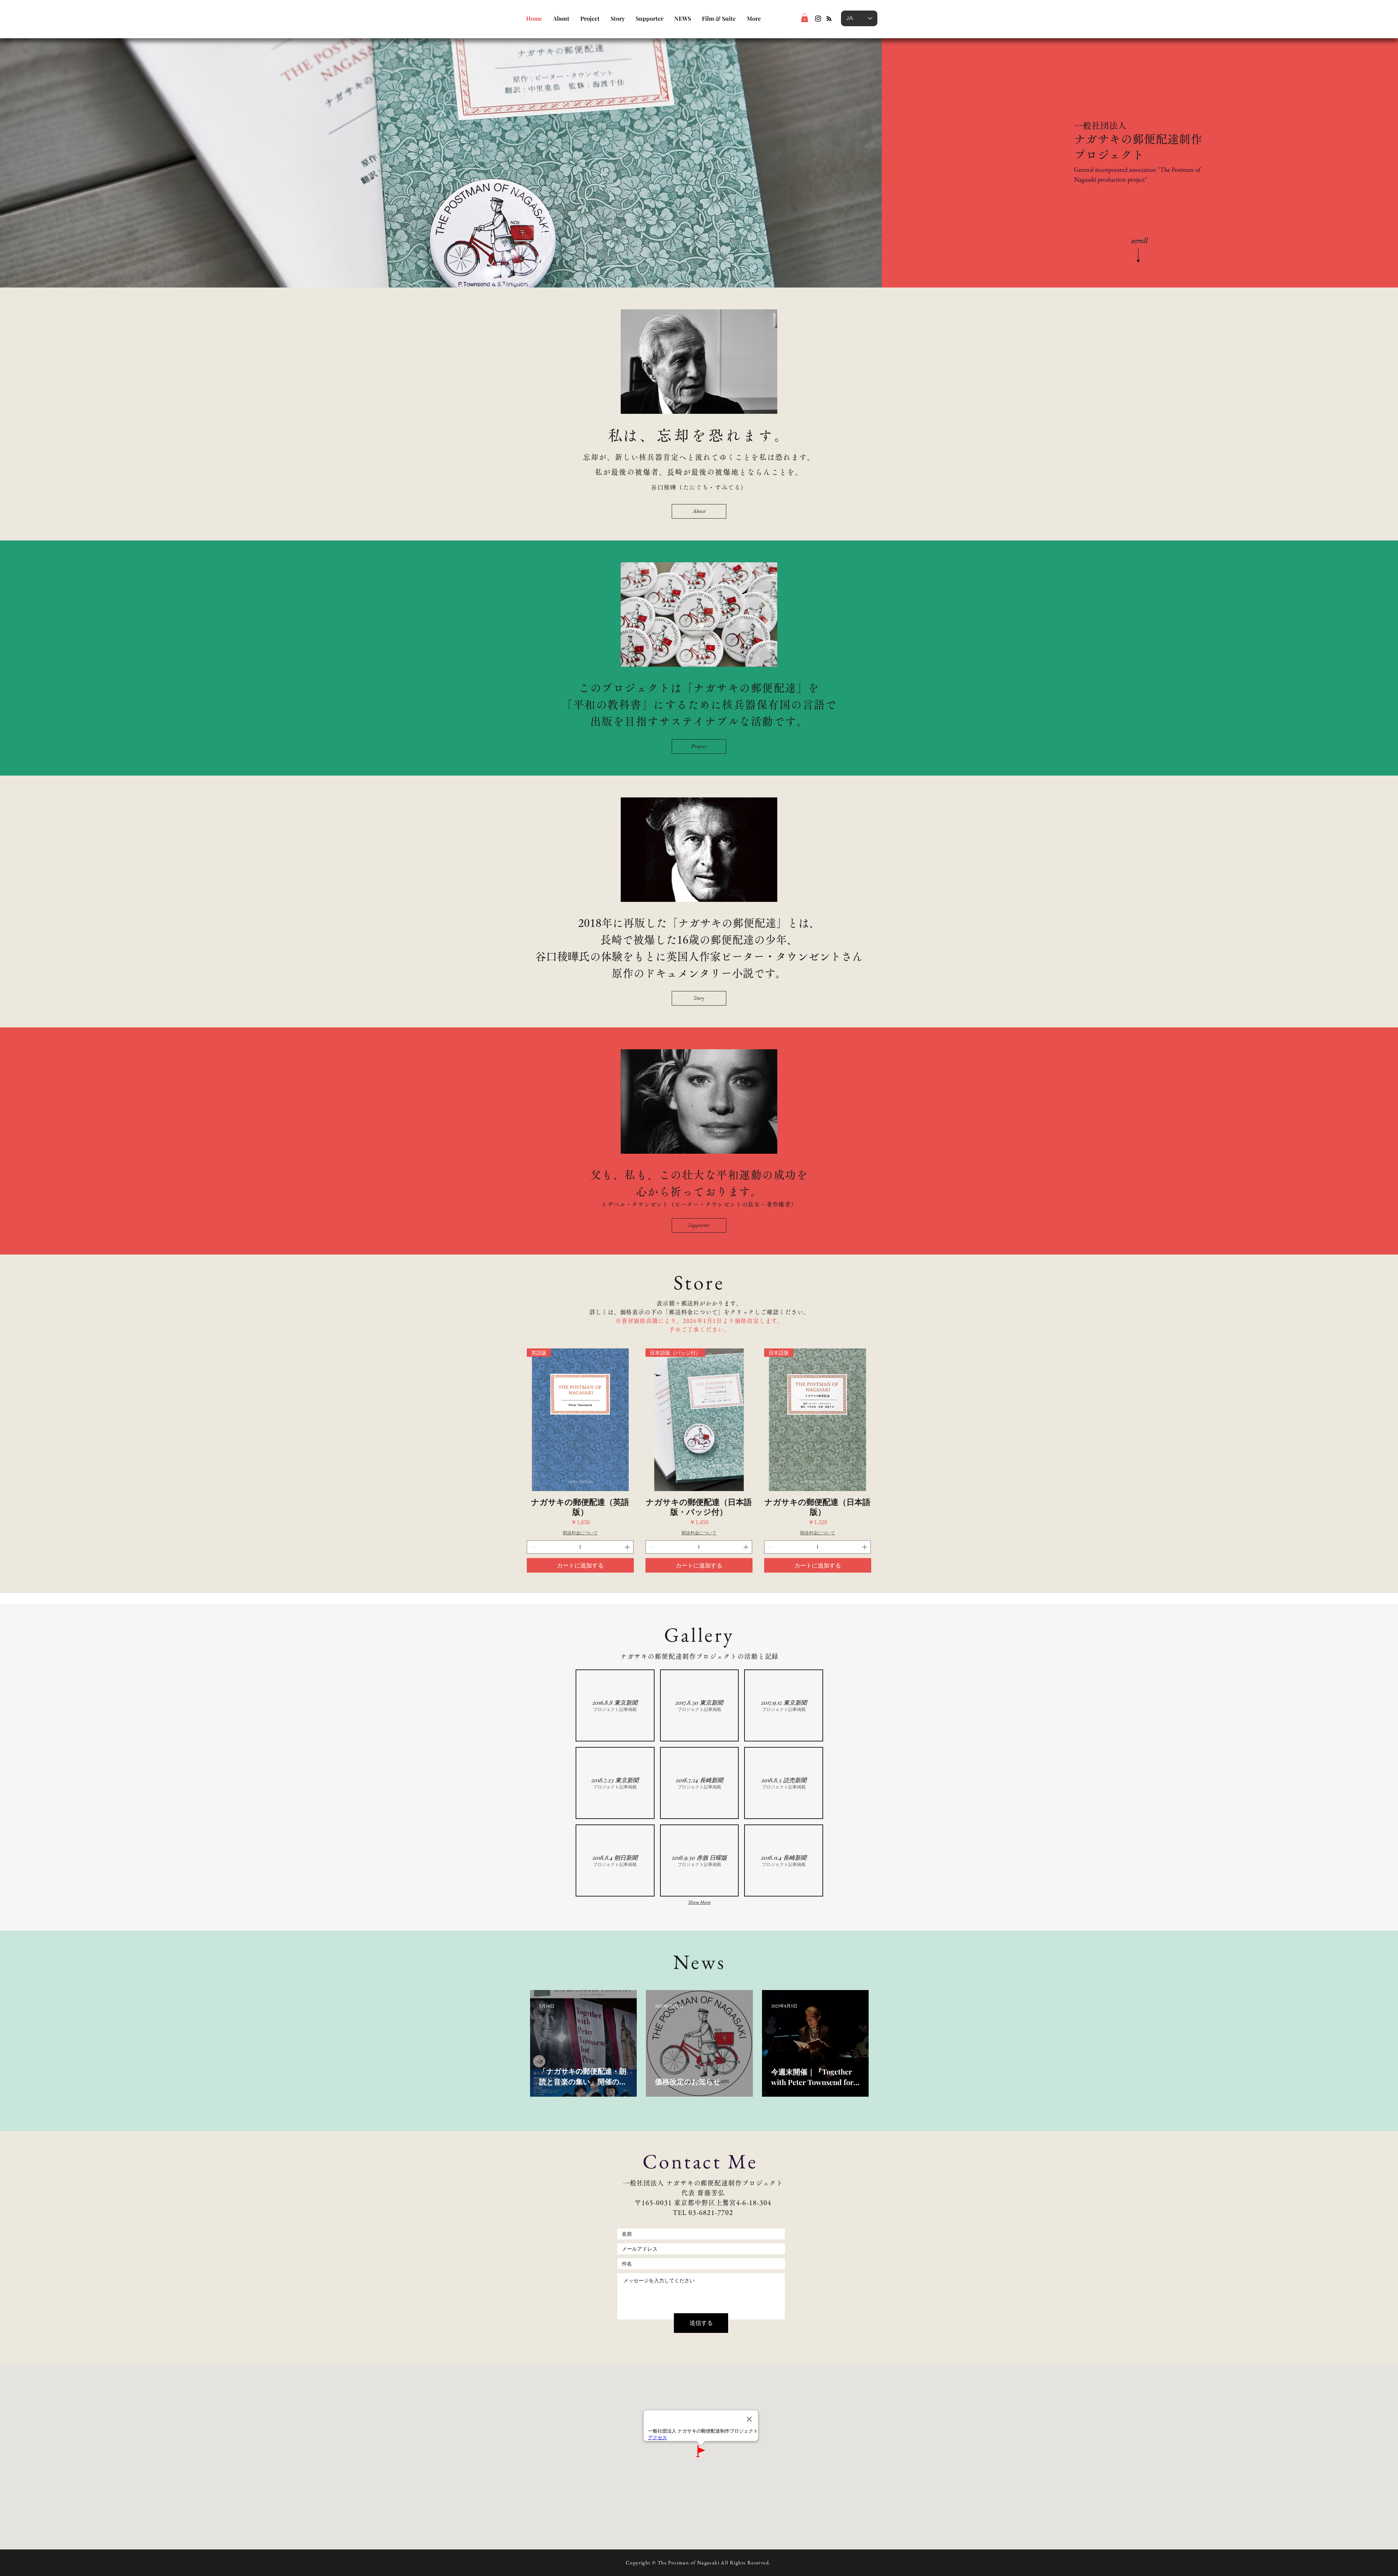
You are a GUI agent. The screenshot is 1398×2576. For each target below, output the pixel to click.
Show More (700, 1902)
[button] (805, 18)
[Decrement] (532, 1547)
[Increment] (628, 1547)
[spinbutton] (580, 1547)
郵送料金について (580, 1533)
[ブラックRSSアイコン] (829, 19)
